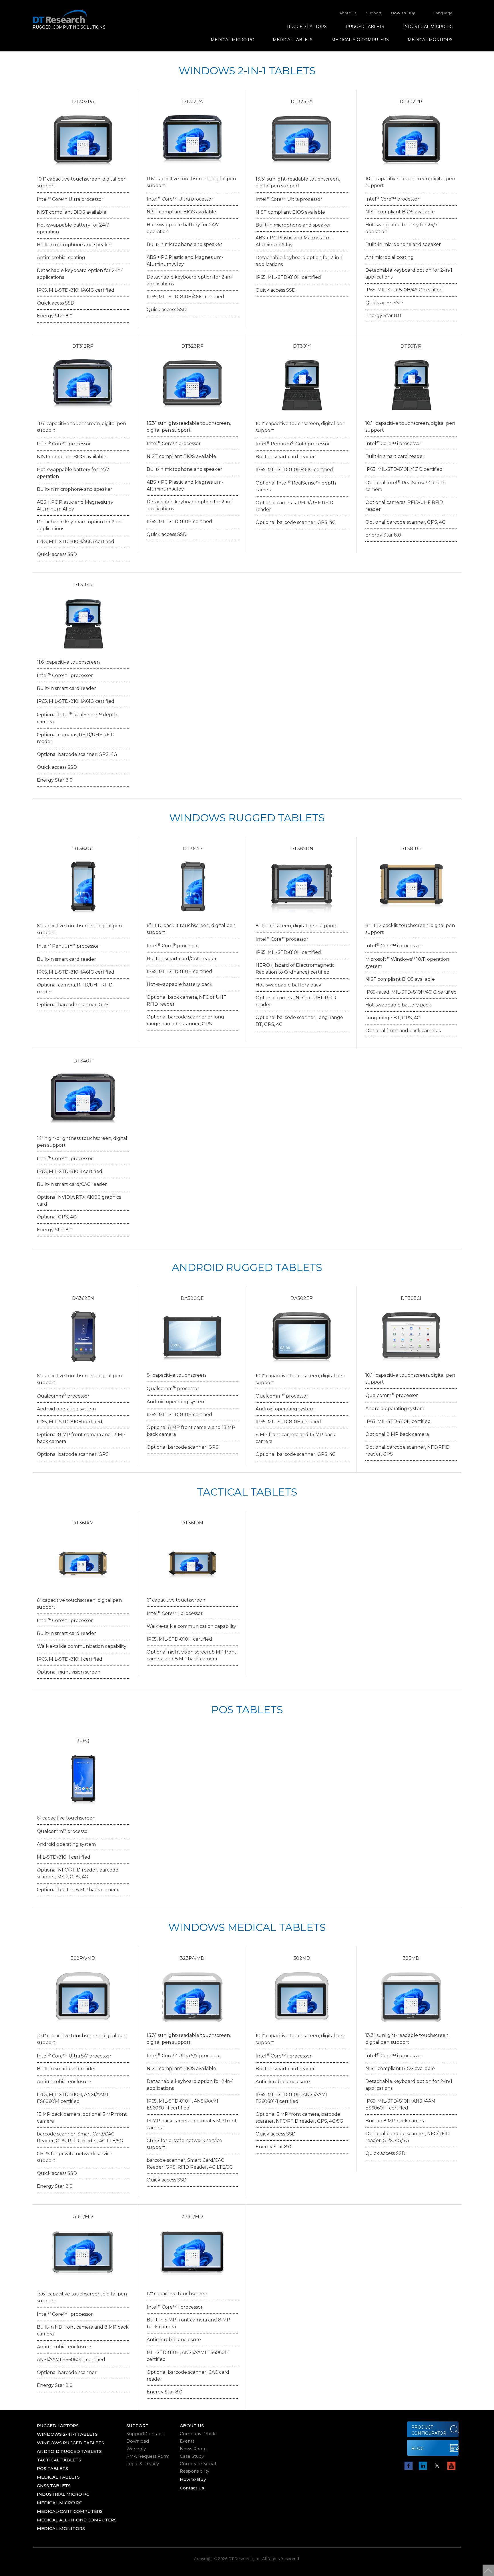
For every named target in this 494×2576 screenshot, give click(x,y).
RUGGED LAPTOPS (307, 27)
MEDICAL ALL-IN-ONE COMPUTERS (77, 2520)
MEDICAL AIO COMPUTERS (360, 40)
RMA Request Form (148, 2456)
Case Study (192, 2456)
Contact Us (192, 2488)
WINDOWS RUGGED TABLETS (70, 2443)
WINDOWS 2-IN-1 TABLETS (67, 2434)
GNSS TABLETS (54, 2486)
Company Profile (198, 2434)
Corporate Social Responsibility (198, 2467)
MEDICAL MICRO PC (232, 40)
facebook (409, 2466)
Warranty (136, 2449)
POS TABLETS (52, 2468)
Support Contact (145, 2434)
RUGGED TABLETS (365, 27)
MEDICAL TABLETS (293, 40)
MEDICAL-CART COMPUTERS (70, 2511)
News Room (193, 2449)
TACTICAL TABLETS (59, 2460)
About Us (348, 13)
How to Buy (403, 13)
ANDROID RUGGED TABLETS (69, 2451)
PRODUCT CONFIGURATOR (429, 2430)
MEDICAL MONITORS (430, 40)
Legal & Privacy (143, 2464)
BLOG (418, 2449)
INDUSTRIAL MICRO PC (428, 27)
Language (443, 13)
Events (187, 2441)
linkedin (423, 2466)
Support (374, 13)
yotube (451, 2466)
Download (138, 2441)
